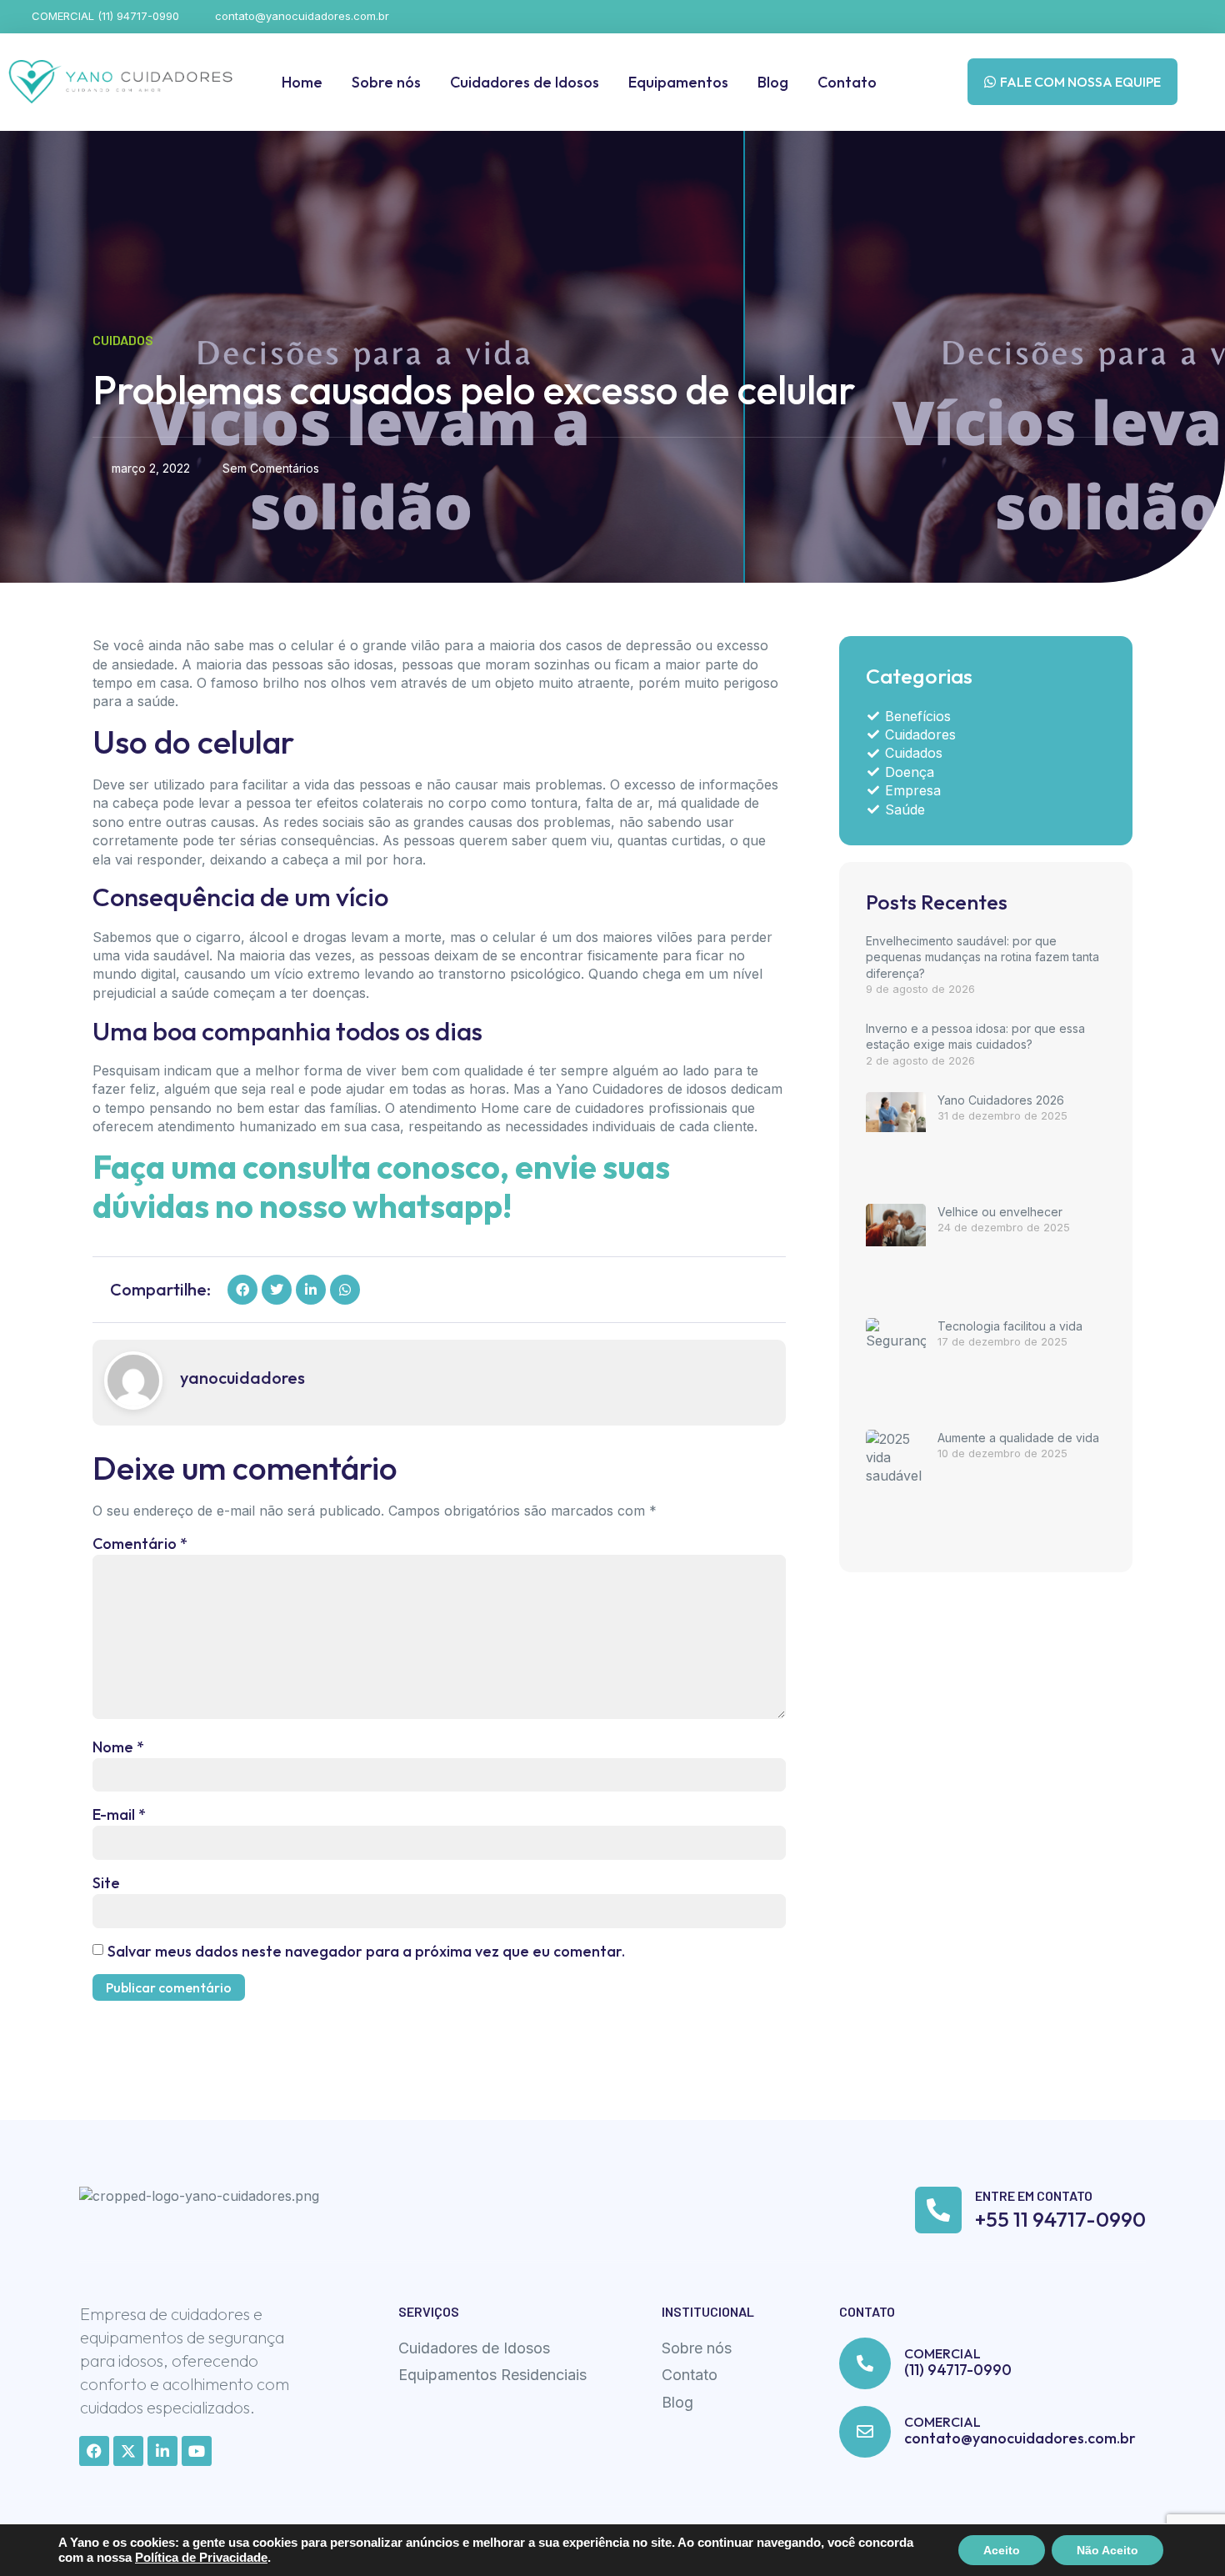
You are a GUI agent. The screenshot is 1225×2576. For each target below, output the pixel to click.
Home (302, 82)
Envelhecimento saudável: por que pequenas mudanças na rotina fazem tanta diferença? (982, 957)
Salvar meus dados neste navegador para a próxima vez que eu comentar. (366, 1951)
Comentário (140, 1544)
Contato (847, 82)
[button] (242, 1290)
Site (106, 1883)
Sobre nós (386, 82)
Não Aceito (1107, 2550)
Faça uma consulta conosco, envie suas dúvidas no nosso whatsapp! (381, 1186)
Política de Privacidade (201, 2558)
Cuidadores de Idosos (525, 82)
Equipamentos (678, 82)
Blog (773, 82)
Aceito (1002, 2550)
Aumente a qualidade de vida (1018, 1438)
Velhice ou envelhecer (1000, 1212)
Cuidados (123, 340)
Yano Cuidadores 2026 (1001, 1100)
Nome (118, 1747)
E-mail (119, 1814)
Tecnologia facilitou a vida (1010, 1326)
